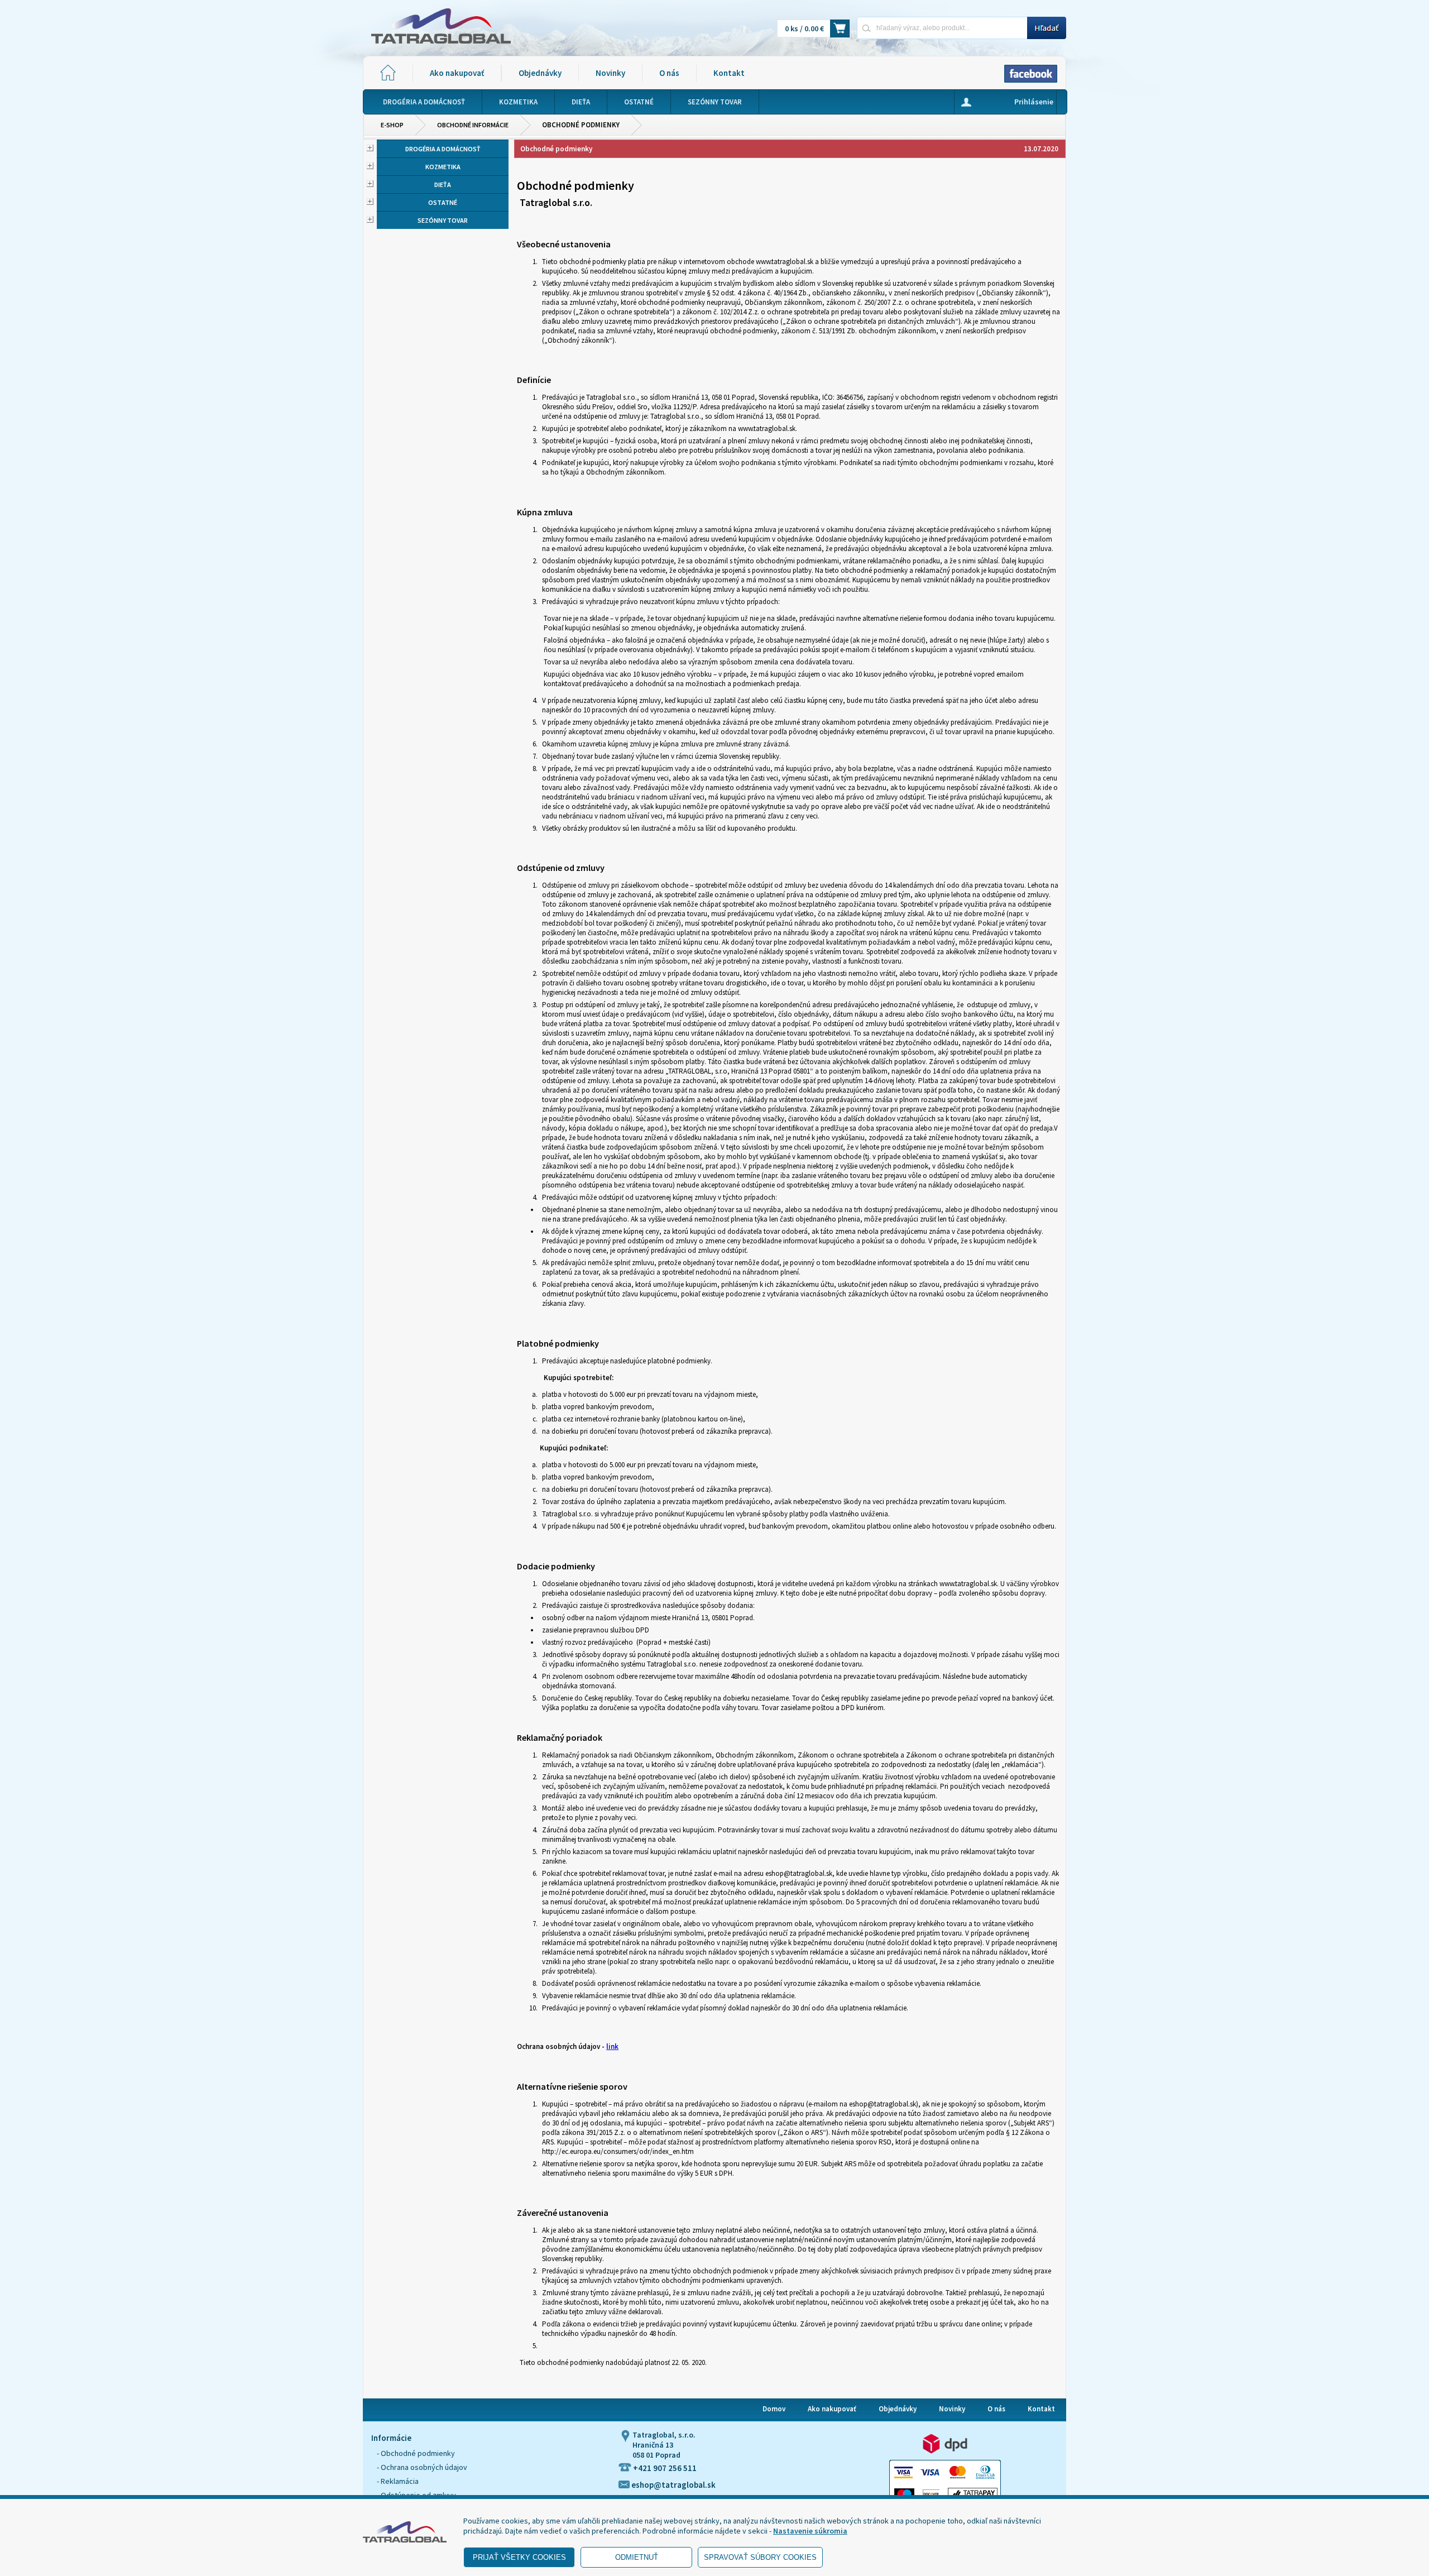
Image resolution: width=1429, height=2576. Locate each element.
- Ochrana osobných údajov (422, 2467)
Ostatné (443, 202)
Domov (774, 2409)
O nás (669, 73)
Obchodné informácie (473, 125)
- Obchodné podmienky (416, 2453)
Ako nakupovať (457, 73)
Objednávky (540, 73)
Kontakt (729, 73)
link (612, 2046)
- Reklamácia (398, 2481)
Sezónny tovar (443, 220)
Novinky (610, 73)
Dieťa (443, 185)
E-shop (392, 125)
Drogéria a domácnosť (443, 149)
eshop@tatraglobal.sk (673, 2485)
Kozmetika (443, 167)
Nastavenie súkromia (810, 2531)
